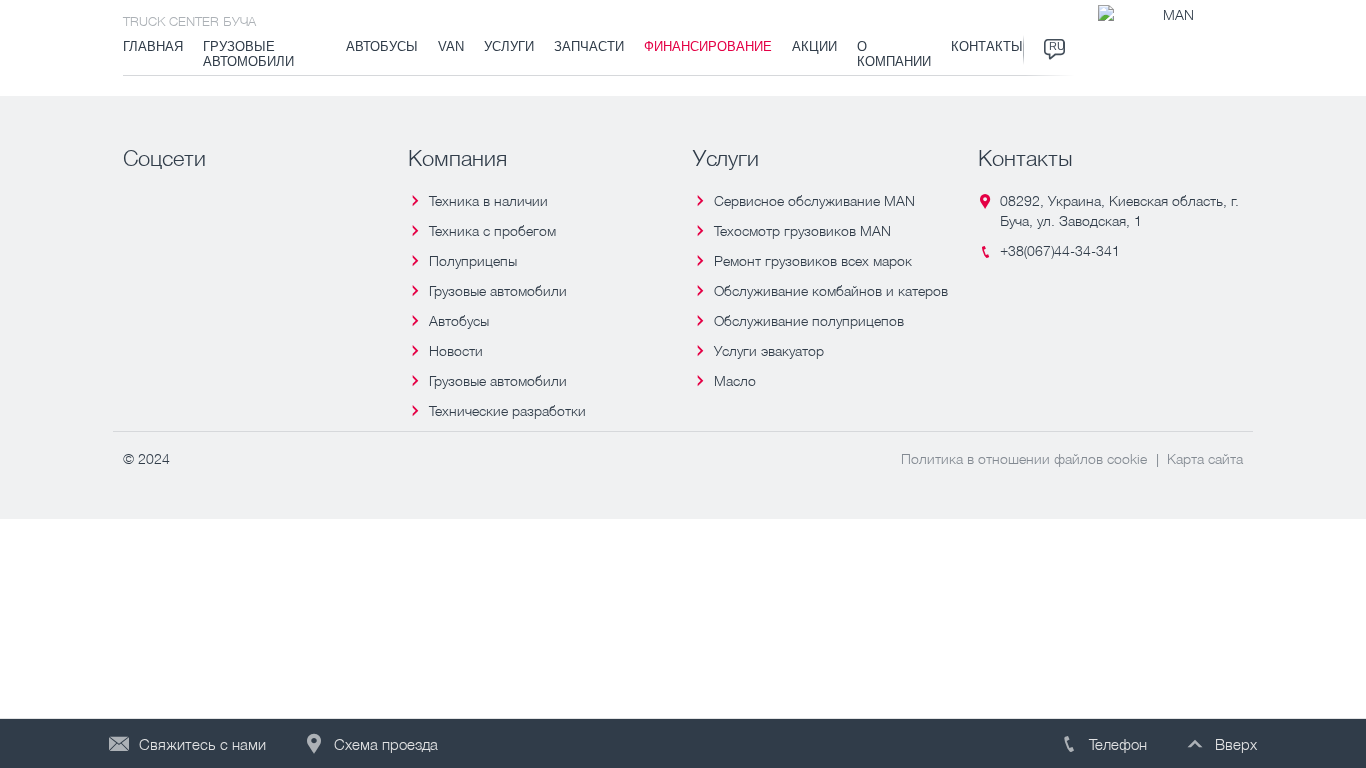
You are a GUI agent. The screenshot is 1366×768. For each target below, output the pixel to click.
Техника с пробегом (492, 230)
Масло (735, 380)
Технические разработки (507, 410)
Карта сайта (1205, 458)
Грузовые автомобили (248, 54)
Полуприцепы (473, 260)
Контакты (987, 47)
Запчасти (589, 47)
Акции (814, 47)
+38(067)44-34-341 (1060, 250)
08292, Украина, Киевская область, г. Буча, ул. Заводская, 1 (1119, 210)
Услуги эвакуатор (769, 350)
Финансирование (708, 47)
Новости (456, 350)
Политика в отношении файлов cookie (1024, 458)
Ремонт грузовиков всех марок (813, 260)
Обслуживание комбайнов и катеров (831, 290)
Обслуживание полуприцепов (809, 320)
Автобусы (382, 47)
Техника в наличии (488, 200)
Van (451, 47)
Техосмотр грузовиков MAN (802, 230)
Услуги (509, 47)
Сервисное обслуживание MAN (814, 200)
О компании (894, 54)
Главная (153, 47)
